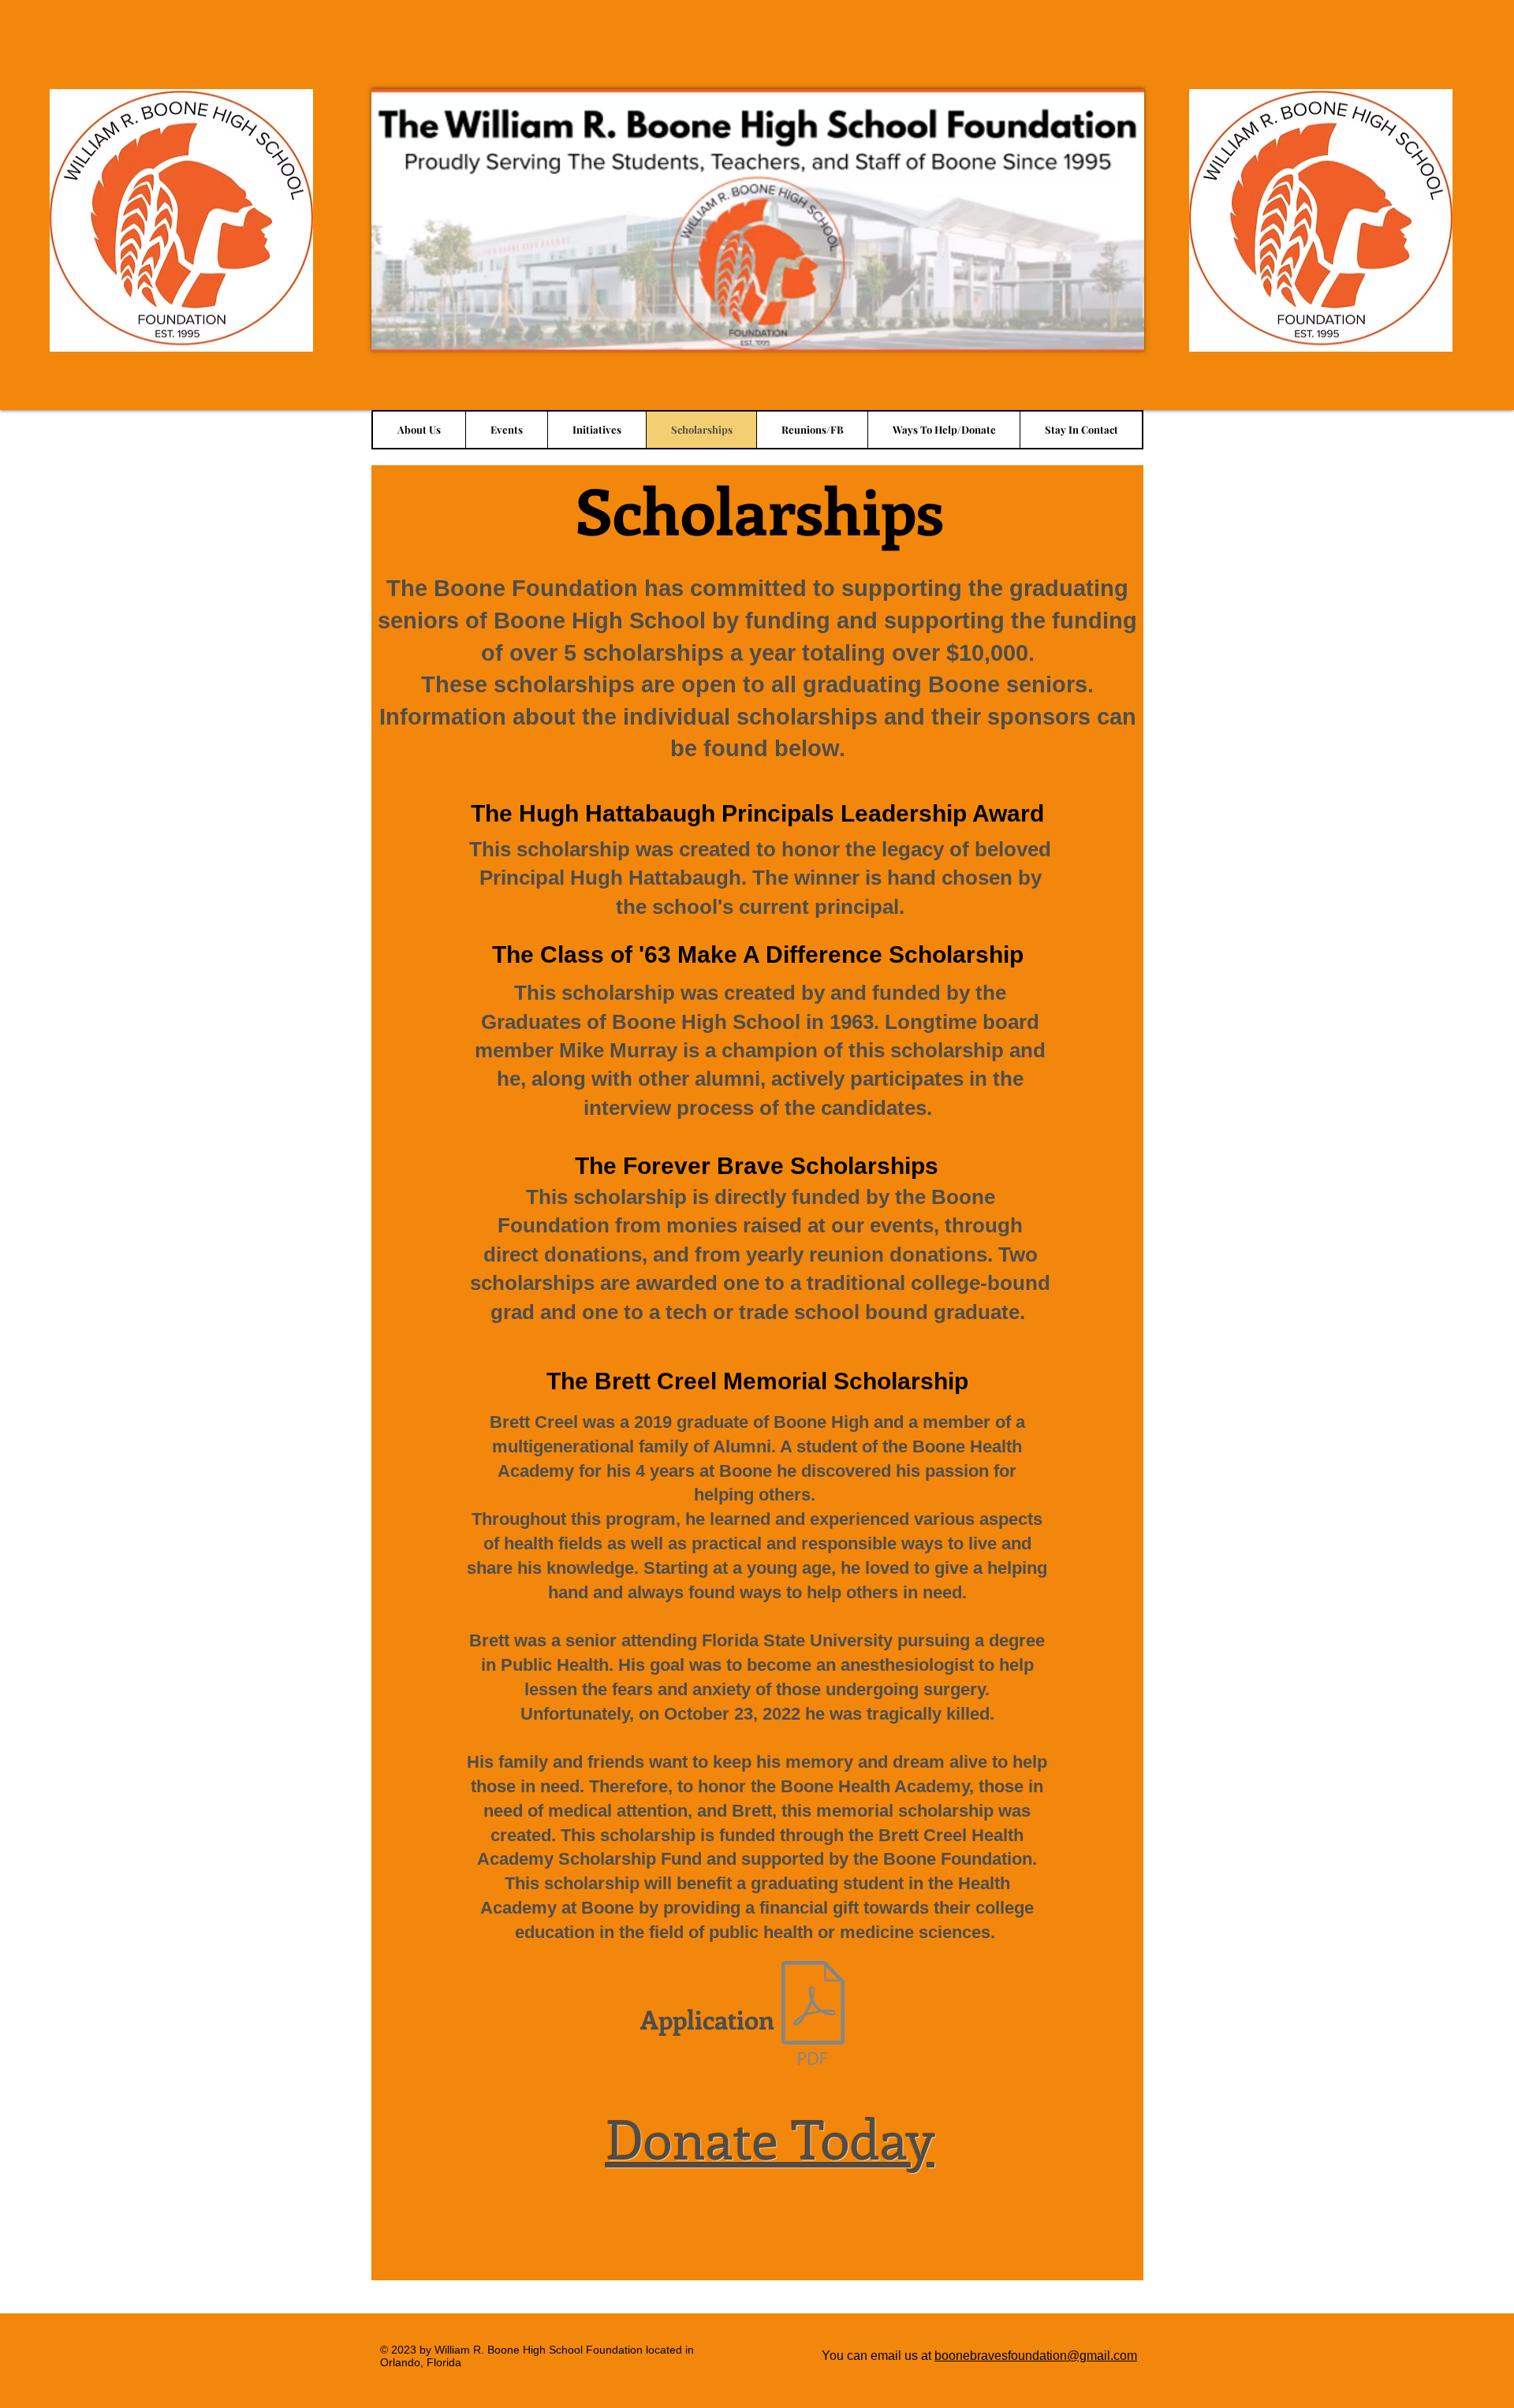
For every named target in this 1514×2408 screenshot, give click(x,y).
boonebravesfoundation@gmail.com (1036, 2356)
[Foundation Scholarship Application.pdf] (813, 2015)
